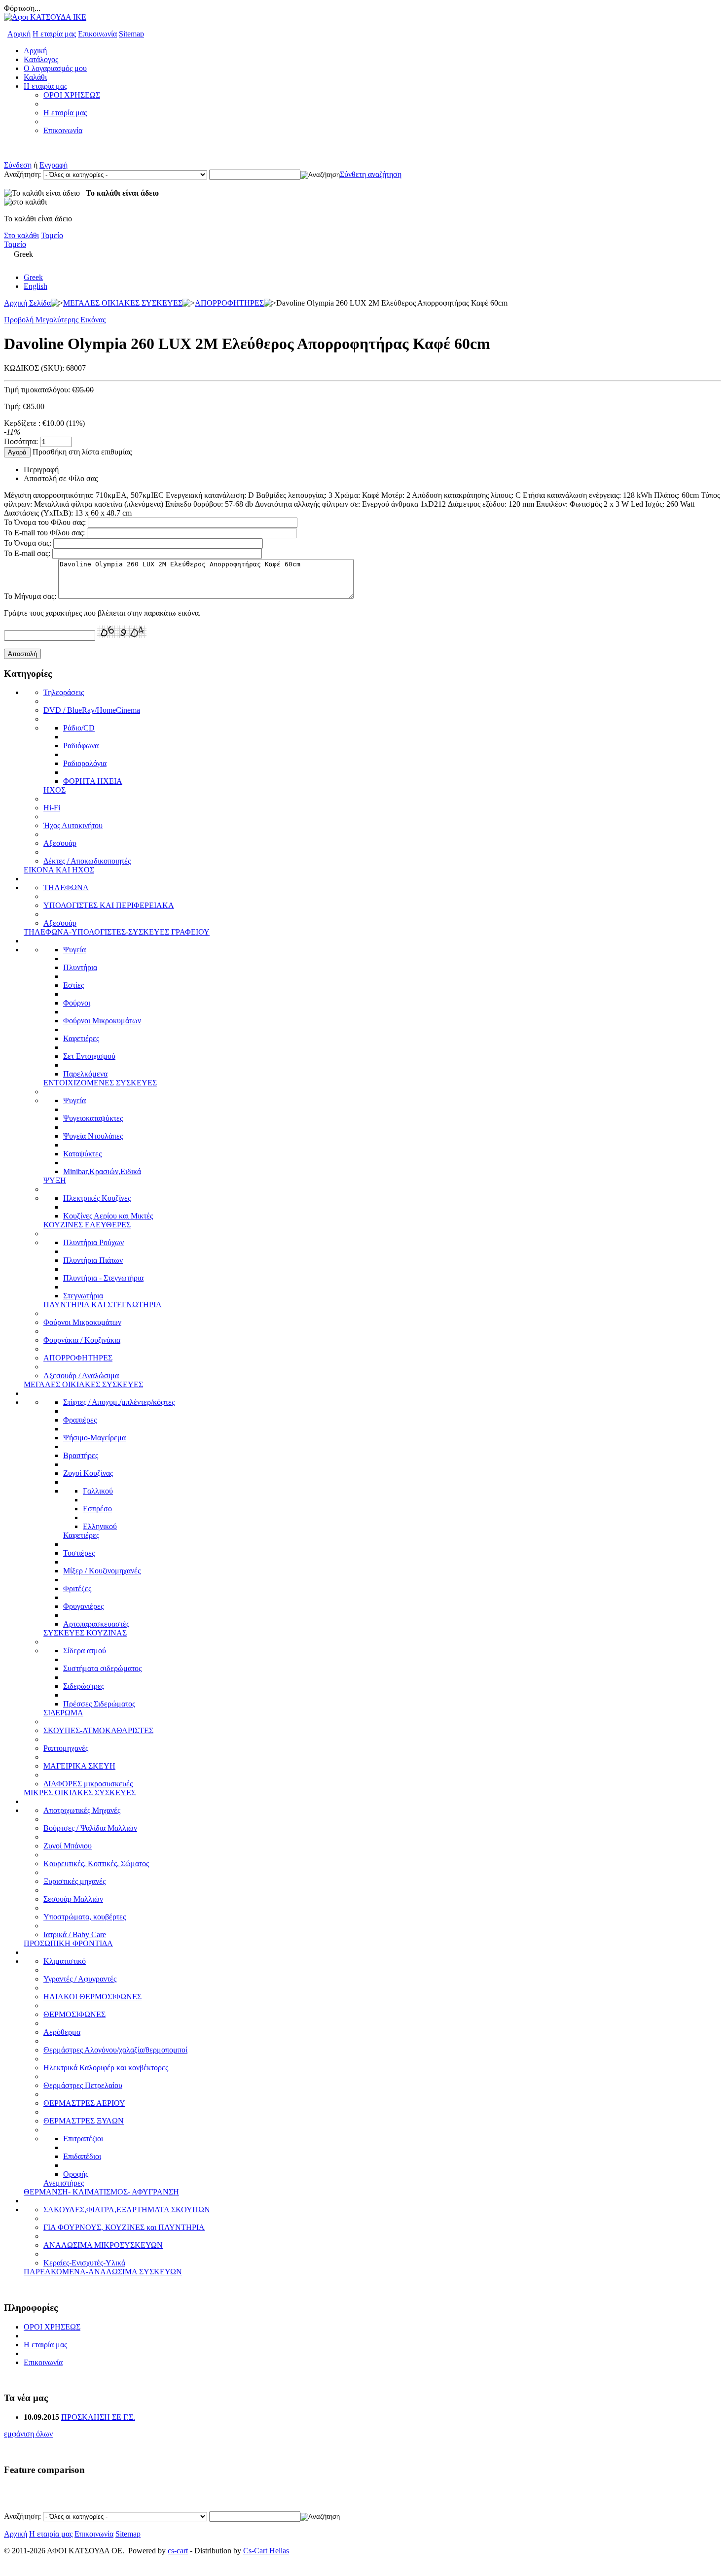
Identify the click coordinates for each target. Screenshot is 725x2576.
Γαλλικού (98, 1491)
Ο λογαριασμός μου (55, 68)
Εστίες (73, 985)
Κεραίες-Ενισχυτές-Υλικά (84, 2263)
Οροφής (76, 2174)
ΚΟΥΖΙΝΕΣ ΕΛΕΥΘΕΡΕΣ (87, 1225)
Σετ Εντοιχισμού (89, 1056)
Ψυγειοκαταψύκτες (93, 1118)
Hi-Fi (52, 808)
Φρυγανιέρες (83, 1606)
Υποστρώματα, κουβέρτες (85, 1917)
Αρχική (19, 34)
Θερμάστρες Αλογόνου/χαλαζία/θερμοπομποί (115, 2050)
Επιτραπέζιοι (83, 2139)
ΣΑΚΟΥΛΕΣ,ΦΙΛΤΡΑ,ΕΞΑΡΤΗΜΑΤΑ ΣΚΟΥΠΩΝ (127, 2210)
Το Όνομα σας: (28, 543)
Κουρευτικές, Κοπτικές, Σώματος (96, 1863)
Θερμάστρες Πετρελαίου (83, 2085)
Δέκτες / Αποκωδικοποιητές (87, 861)
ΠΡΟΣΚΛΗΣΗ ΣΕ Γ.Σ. (98, 2417)
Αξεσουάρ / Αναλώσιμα (81, 1375)
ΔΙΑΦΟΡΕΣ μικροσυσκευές (88, 1784)
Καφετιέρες (81, 1038)
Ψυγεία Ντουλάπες (93, 1136)
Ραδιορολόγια (85, 763)
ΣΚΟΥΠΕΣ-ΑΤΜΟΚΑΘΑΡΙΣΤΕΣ (98, 1730)
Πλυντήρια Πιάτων (93, 1260)
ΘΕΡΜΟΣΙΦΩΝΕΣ (74, 2014)
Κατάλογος (41, 59)
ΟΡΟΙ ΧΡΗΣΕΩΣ (72, 95)
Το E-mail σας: (27, 553)
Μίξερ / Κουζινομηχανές (102, 1571)
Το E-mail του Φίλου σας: (44, 533)
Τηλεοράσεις (64, 692)
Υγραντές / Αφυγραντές (80, 1979)
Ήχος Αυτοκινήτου (73, 825)
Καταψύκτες (82, 1154)
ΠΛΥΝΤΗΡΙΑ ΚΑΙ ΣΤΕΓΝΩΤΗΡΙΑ (103, 1305)
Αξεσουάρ (60, 843)
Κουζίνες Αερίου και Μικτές (108, 1216)
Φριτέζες (77, 1588)
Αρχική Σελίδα (27, 303)
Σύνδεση (18, 165)
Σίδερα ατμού (85, 1651)
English (36, 286)
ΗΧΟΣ (54, 790)
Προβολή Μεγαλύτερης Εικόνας (55, 320)
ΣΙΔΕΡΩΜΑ (63, 1713)
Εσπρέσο (97, 1509)
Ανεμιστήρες (64, 2183)
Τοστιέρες (79, 1553)
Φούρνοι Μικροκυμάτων (102, 1021)
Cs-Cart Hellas (266, 2551)
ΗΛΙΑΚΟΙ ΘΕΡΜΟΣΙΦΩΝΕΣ (92, 1997)
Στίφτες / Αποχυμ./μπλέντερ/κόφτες (119, 1402)
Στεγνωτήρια (83, 1296)
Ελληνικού (100, 1526)
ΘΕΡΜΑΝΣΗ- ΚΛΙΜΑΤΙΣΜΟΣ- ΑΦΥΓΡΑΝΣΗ (101, 2192)
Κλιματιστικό (65, 1961)
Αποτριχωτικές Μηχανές (82, 1810)
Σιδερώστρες (84, 1686)
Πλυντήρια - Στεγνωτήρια (103, 1278)
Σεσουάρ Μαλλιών (73, 1899)
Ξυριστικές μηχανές (74, 1881)
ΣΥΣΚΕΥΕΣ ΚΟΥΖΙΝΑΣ (85, 1633)
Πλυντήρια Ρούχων (93, 1242)
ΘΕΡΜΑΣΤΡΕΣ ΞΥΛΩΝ (84, 2121)
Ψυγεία (74, 950)
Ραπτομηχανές (66, 1748)
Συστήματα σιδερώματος (102, 1668)
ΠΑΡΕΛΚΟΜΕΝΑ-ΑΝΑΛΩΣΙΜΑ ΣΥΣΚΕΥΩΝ (103, 2272)
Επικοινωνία (97, 34)
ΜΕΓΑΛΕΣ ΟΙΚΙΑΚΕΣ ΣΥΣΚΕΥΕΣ (123, 303)
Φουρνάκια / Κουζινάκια (82, 1340)
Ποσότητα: (21, 441)
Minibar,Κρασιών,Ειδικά (102, 1171)
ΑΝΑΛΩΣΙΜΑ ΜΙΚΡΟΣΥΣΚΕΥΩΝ (103, 2245)
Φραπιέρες (80, 1420)
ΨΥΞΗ (55, 1180)
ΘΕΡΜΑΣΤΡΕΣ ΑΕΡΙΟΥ (84, 2103)
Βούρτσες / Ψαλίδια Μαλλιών (90, 1828)
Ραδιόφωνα (81, 746)
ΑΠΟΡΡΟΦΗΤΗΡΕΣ (229, 303)
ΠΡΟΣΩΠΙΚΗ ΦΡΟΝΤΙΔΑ (68, 1943)
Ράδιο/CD (79, 728)
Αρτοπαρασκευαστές (96, 1624)
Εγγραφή (54, 165)
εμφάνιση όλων (28, 2434)
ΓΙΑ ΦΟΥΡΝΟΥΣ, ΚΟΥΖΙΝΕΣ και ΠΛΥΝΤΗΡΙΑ (124, 2227)
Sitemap (131, 34)
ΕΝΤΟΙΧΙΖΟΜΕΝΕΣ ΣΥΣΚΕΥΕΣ (100, 1083)
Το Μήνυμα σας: (30, 596)
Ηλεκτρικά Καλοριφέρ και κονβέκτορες (106, 2068)
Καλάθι (35, 77)
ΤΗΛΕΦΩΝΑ (66, 888)
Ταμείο (52, 235)
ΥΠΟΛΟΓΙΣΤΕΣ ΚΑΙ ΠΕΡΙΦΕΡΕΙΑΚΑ (109, 905)
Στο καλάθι (21, 235)
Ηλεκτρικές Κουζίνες (97, 1198)
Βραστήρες (81, 1455)
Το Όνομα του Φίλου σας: (45, 522)
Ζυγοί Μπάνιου (68, 1846)
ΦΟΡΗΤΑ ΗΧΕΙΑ (93, 781)
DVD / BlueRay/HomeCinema (92, 710)
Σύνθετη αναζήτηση (371, 174)
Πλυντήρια (80, 967)
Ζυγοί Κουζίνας (88, 1473)
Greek (33, 277)
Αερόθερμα (62, 2032)
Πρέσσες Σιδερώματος (99, 1704)
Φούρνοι (77, 1003)
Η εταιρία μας (54, 34)
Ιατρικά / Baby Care (75, 1934)
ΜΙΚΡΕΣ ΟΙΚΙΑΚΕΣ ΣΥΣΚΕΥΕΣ (80, 1793)
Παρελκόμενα (85, 1074)
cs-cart (178, 2551)
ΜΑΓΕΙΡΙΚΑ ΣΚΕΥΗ (79, 1766)
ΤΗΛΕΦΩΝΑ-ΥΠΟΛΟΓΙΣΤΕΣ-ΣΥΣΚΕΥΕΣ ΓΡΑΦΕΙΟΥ (117, 932)
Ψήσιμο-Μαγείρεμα (94, 1438)
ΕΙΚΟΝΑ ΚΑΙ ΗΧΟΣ (59, 870)
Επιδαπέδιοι (82, 2156)
